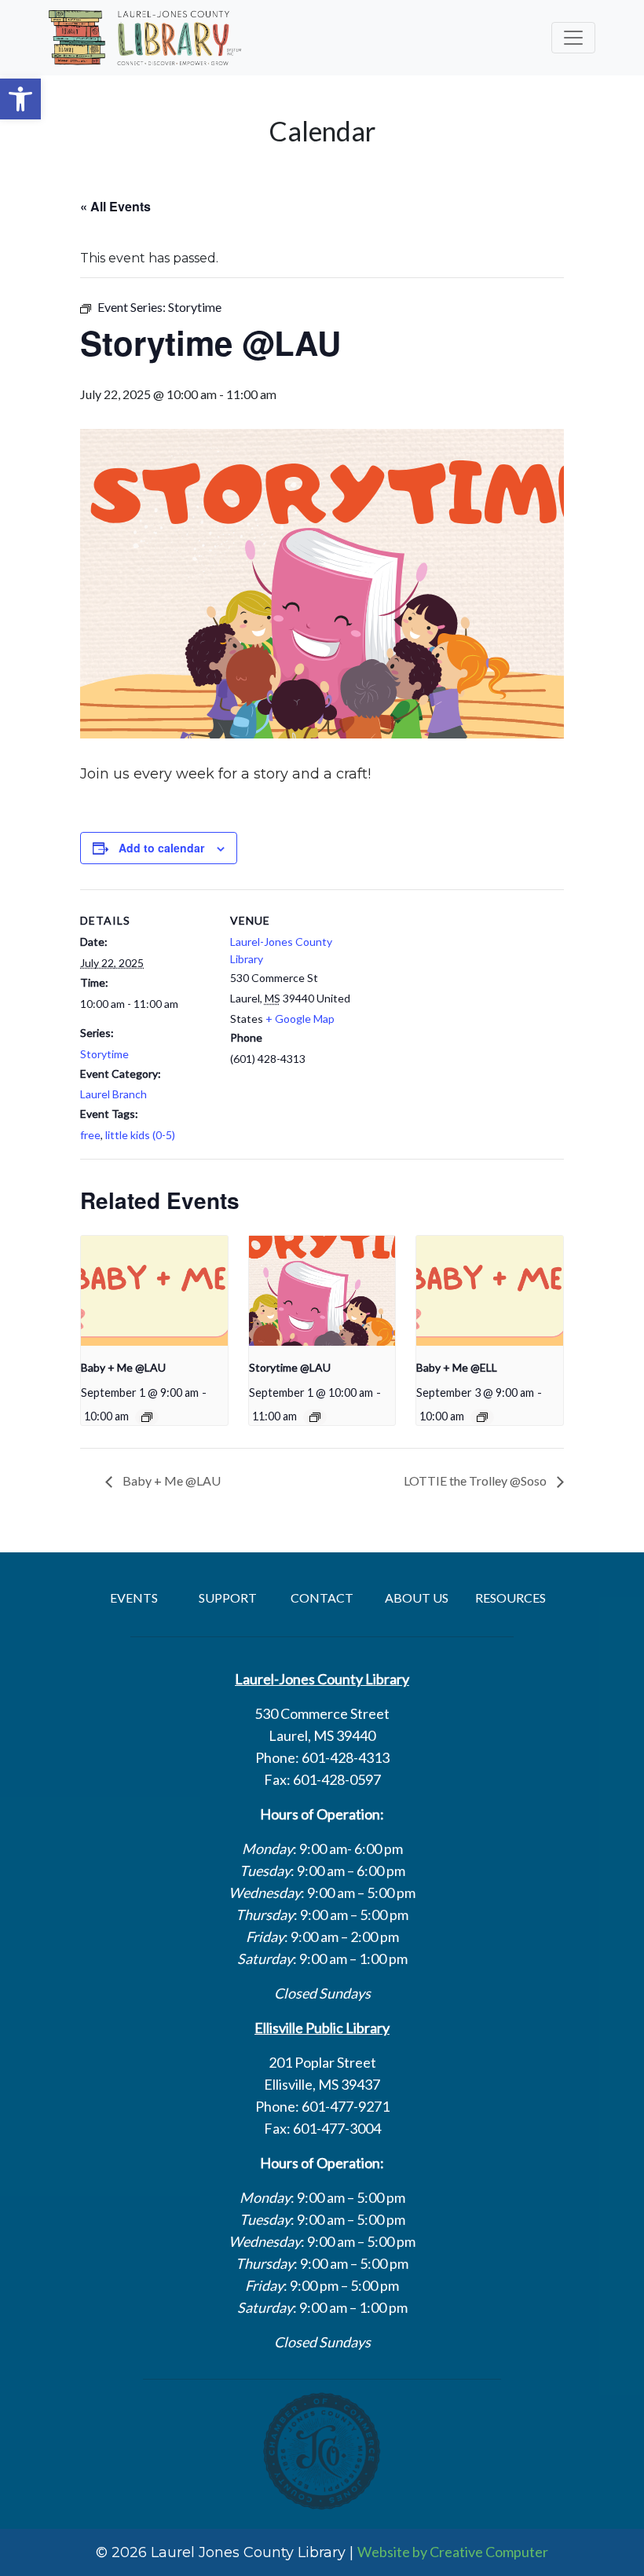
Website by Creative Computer (453, 2552)
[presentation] (154, 1291)
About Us (417, 1598)
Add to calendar (161, 848)
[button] (20, 99)
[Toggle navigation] (573, 38)
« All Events (115, 206)
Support (228, 1598)
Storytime (104, 1054)
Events (134, 1598)
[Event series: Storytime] (315, 1417)
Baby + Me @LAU (123, 1367)
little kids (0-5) (140, 1135)
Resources (510, 1598)
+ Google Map (300, 1019)
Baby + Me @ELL (457, 1367)
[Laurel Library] (145, 38)
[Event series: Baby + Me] (147, 1417)
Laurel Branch (113, 1094)
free (90, 1135)
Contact (322, 1598)
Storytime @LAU (290, 1367)
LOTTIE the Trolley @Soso (476, 1480)
